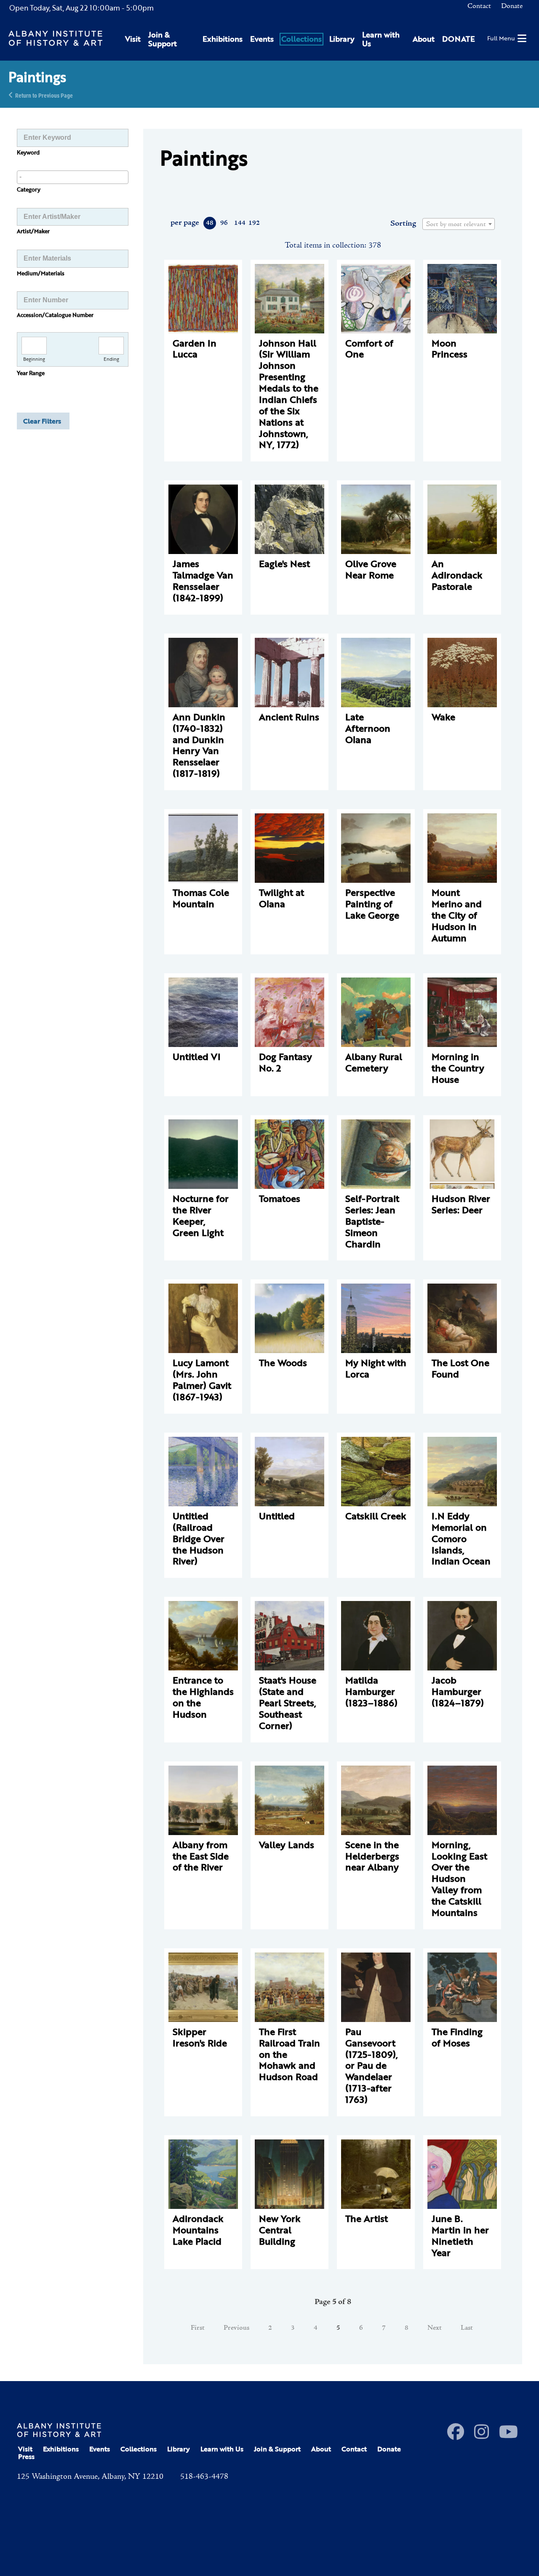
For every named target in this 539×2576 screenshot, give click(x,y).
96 (224, 223)
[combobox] (73, 177)
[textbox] (459, 224)
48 (210, 223)
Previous (236, 2328)
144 (239, 223)
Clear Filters (42, 421)
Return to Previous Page (44, 95)
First (198, 2328)
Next (435, 2328)
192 (254, 223)
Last (467, 2328)
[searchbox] (73, 177)
